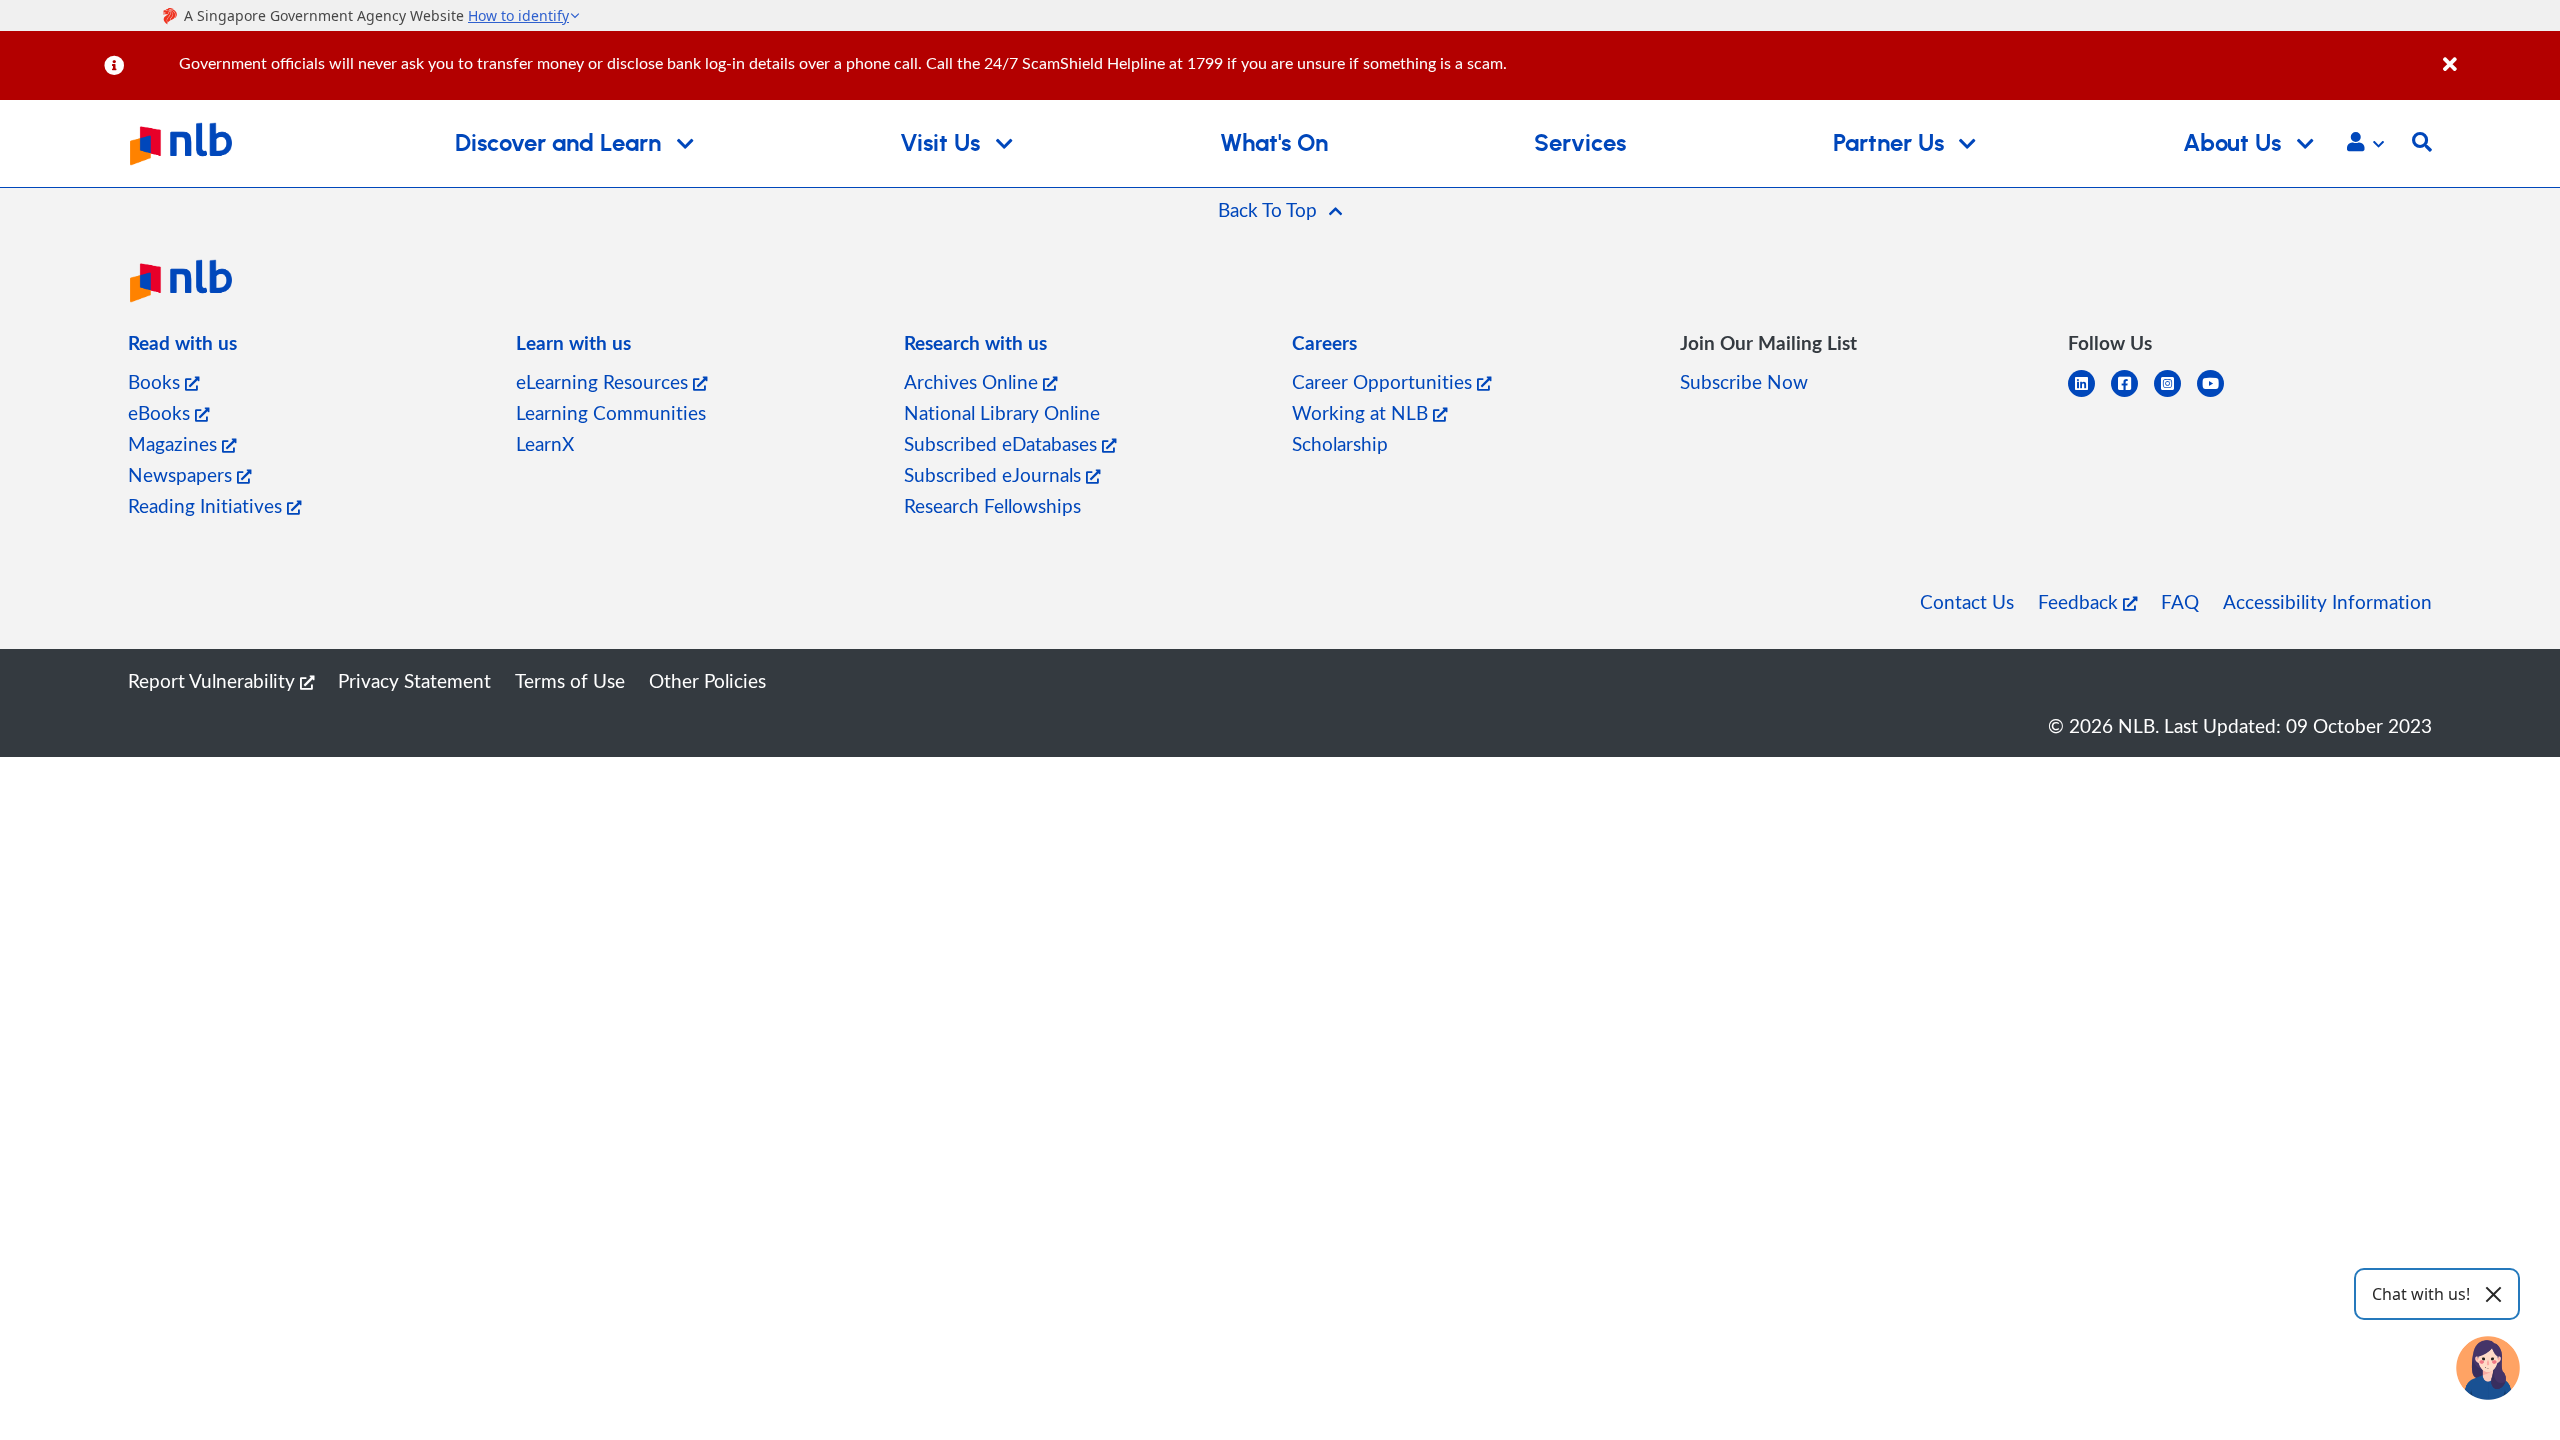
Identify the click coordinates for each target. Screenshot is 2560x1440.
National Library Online (1002, 412)
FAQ (2180, 601)
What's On (1274, 144)
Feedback (2080, 601)
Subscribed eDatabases (1003, 443)
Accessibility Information (2327, 601)
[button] (2365, 144)
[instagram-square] (2175, 395)
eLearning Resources (604, 381)
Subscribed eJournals (995, 474)
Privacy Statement (414, 680)
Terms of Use (570, 680)
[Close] (2498, 53)
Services (1580, 144)
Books (156, 381)
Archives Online (973, 381)
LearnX (545, 443)
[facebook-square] (2132, 395)
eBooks (161, 412)
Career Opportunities (1384, 381)
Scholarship (1340, 443)
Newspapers (182, 474)
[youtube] (2218, 395)
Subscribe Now (1744, 381)
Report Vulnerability (214, 680)
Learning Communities (611, 412)
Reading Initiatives (207, 505)
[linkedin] (2089, 395)
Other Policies (707, 680)
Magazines (175, 443)
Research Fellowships (992, 505)
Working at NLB (1362, 412)
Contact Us (1967, 601)
